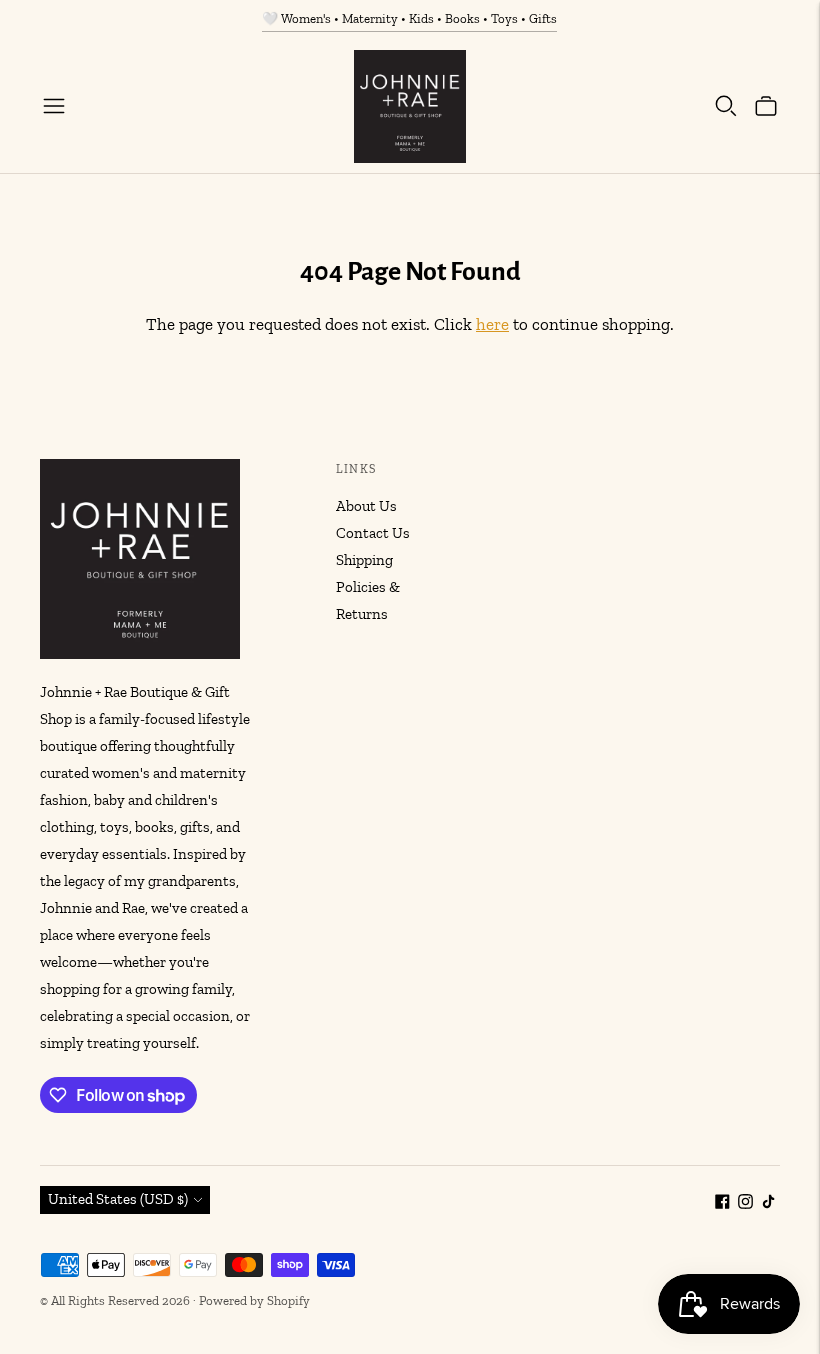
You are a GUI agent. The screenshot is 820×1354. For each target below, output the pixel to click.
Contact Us (373, 533)
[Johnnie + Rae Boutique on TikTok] (768, 1204)
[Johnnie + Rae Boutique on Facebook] (722, 1204)
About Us (366, 506)
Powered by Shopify (254, 1300)
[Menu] (54, 106)
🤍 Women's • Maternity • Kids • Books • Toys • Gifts (409, 18)
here (492, 324)
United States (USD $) (118, 1199)
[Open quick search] (726, 106)
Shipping (364, 560)
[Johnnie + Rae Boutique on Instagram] (745, 1204)
